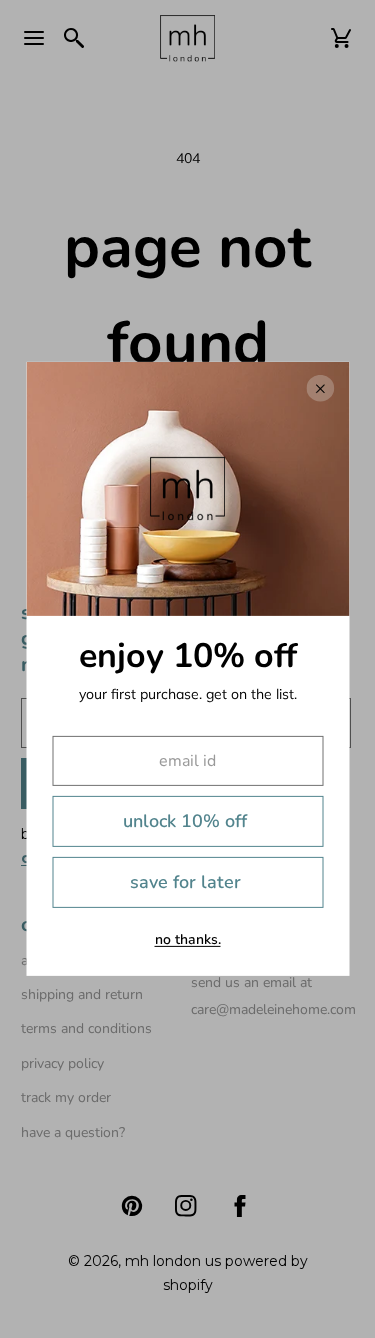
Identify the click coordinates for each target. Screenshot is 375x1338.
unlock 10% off (185, 821)
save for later (185, 882)
